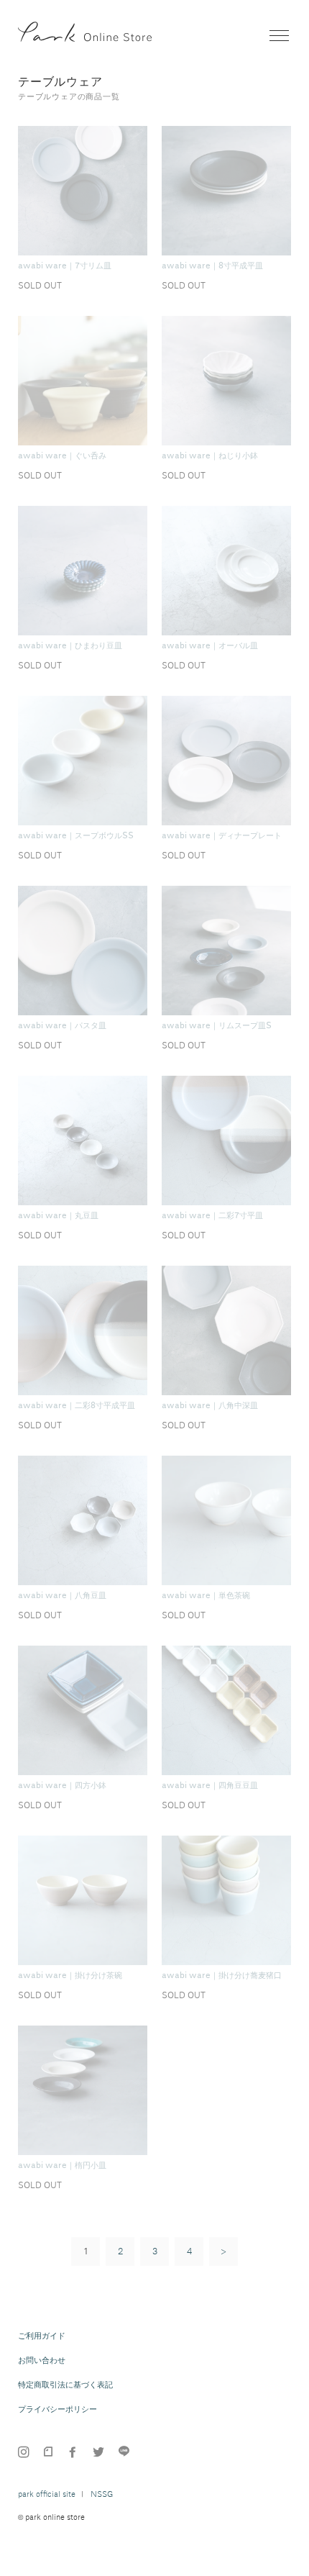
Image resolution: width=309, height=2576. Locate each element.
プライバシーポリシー (57, 2409)
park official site (47, 2494)
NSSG (102, 2494)
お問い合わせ (42, 2360)
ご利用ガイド (42, 2336)
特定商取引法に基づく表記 (65, 2385)
